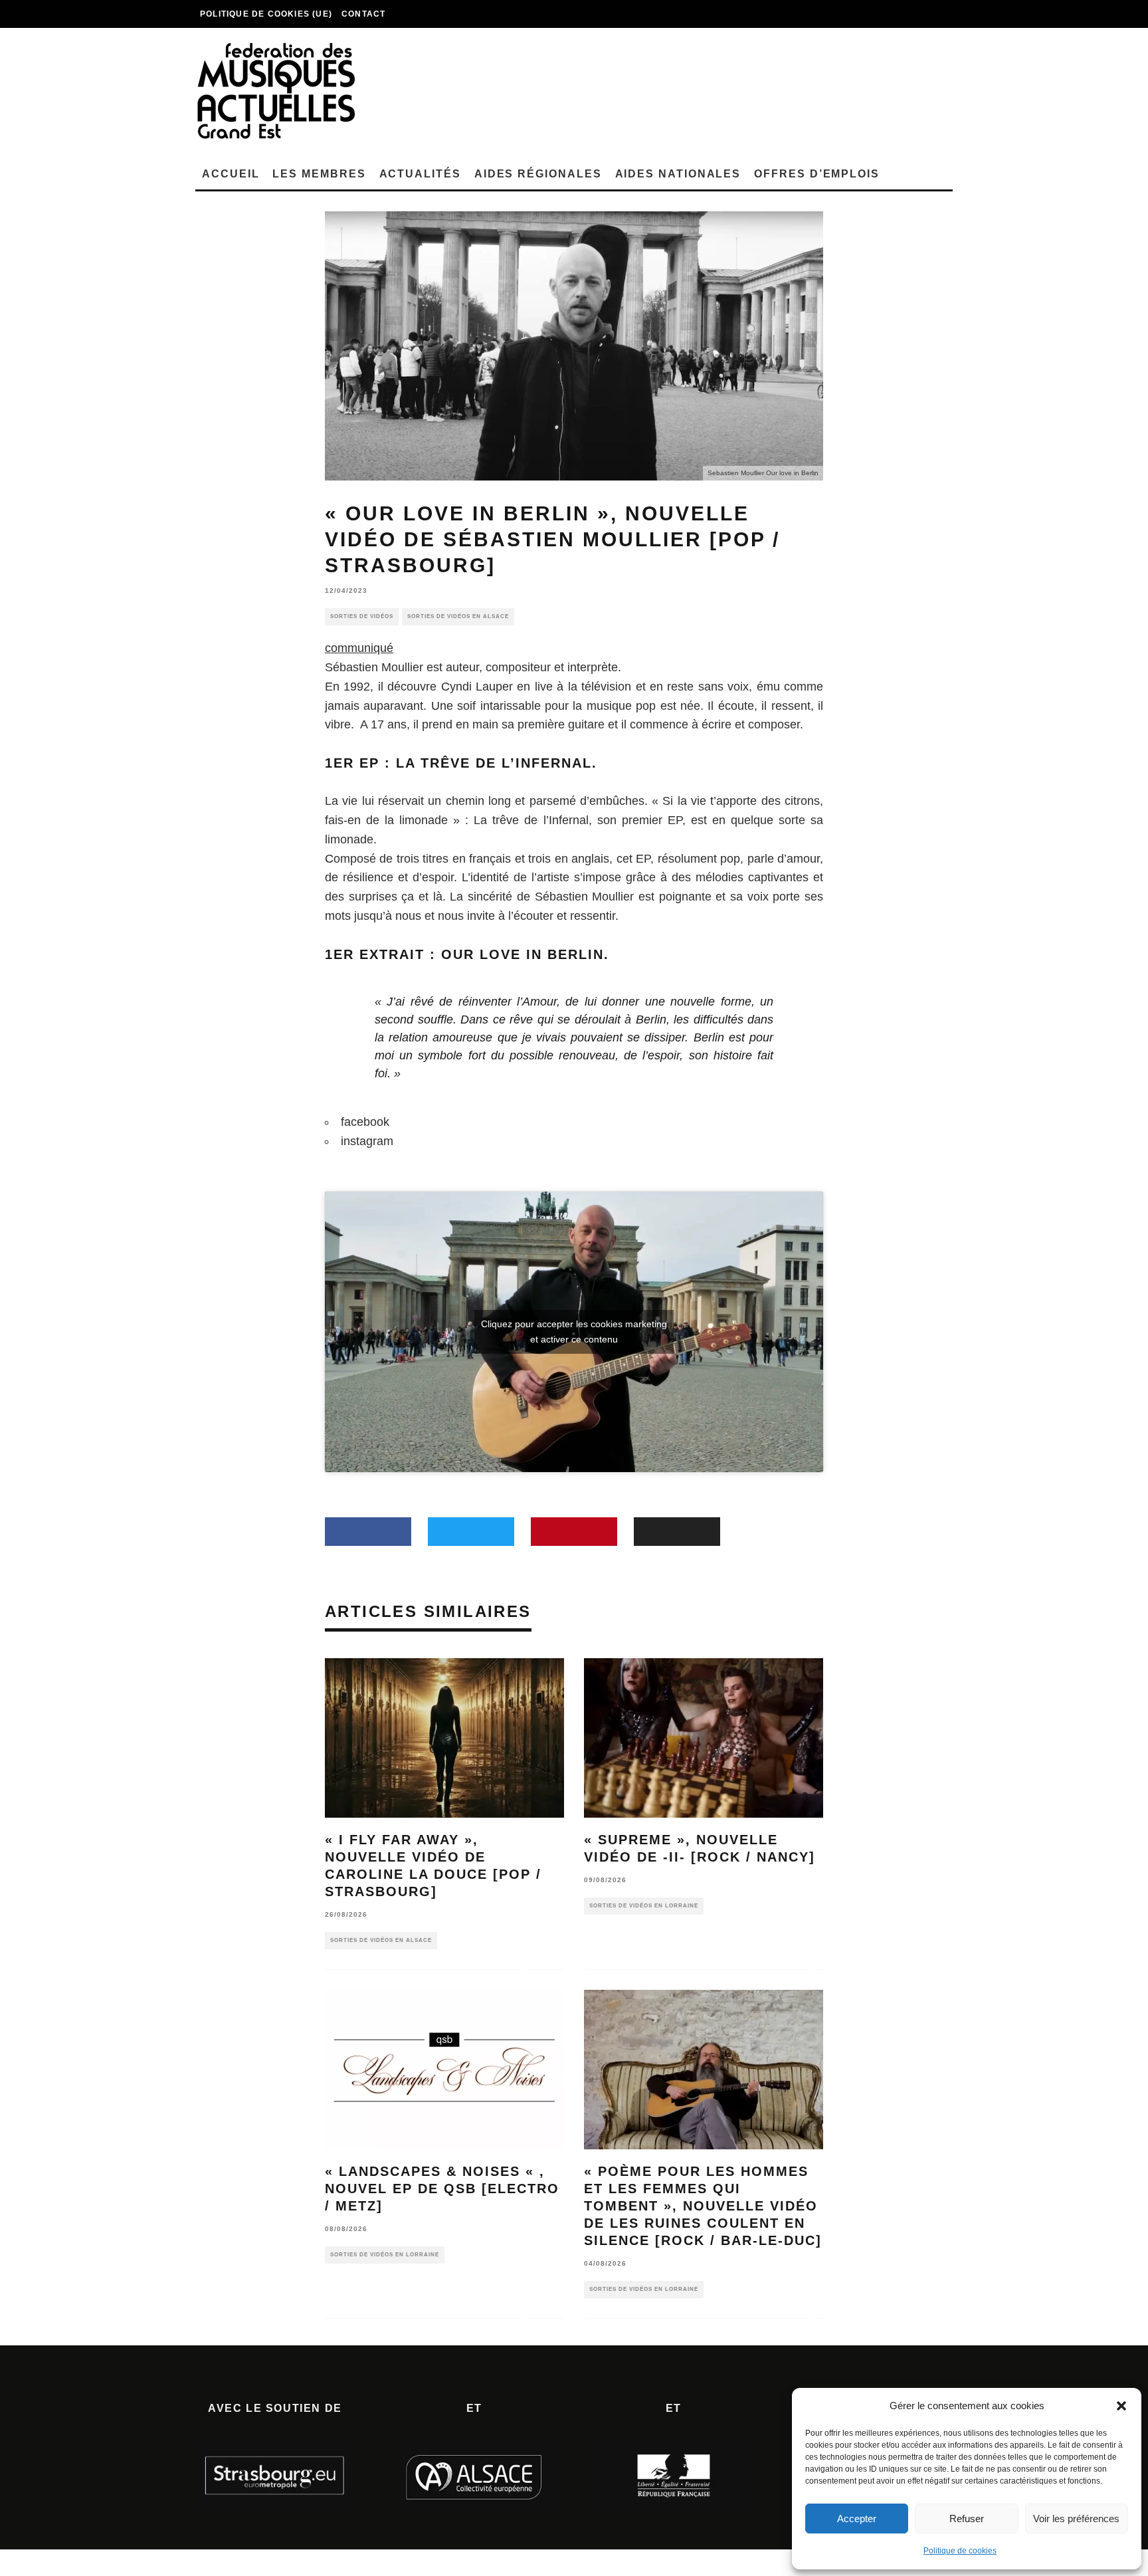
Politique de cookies (960, 2551)
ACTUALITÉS (420, 174)
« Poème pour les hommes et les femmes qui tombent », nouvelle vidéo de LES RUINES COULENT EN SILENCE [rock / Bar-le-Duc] (703, 2206)
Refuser (967, 2519)
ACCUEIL (231, 174)
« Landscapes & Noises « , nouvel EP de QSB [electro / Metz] (442, 2189)
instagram (367, 1141)
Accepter (857, 2519)
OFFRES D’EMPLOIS (817, 174)
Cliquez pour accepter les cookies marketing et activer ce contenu (574, 1332)
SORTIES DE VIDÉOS (362, 616)
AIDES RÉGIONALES (538, 174)
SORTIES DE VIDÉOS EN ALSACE (458, 616)
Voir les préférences (1076, 2519)
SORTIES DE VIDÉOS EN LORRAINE (644, 1906)
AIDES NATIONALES (678, 174)
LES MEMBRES (319, 174)
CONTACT (363, 14)
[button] (1121, 2406)
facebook (365, 1122)
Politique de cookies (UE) (266, 14)
